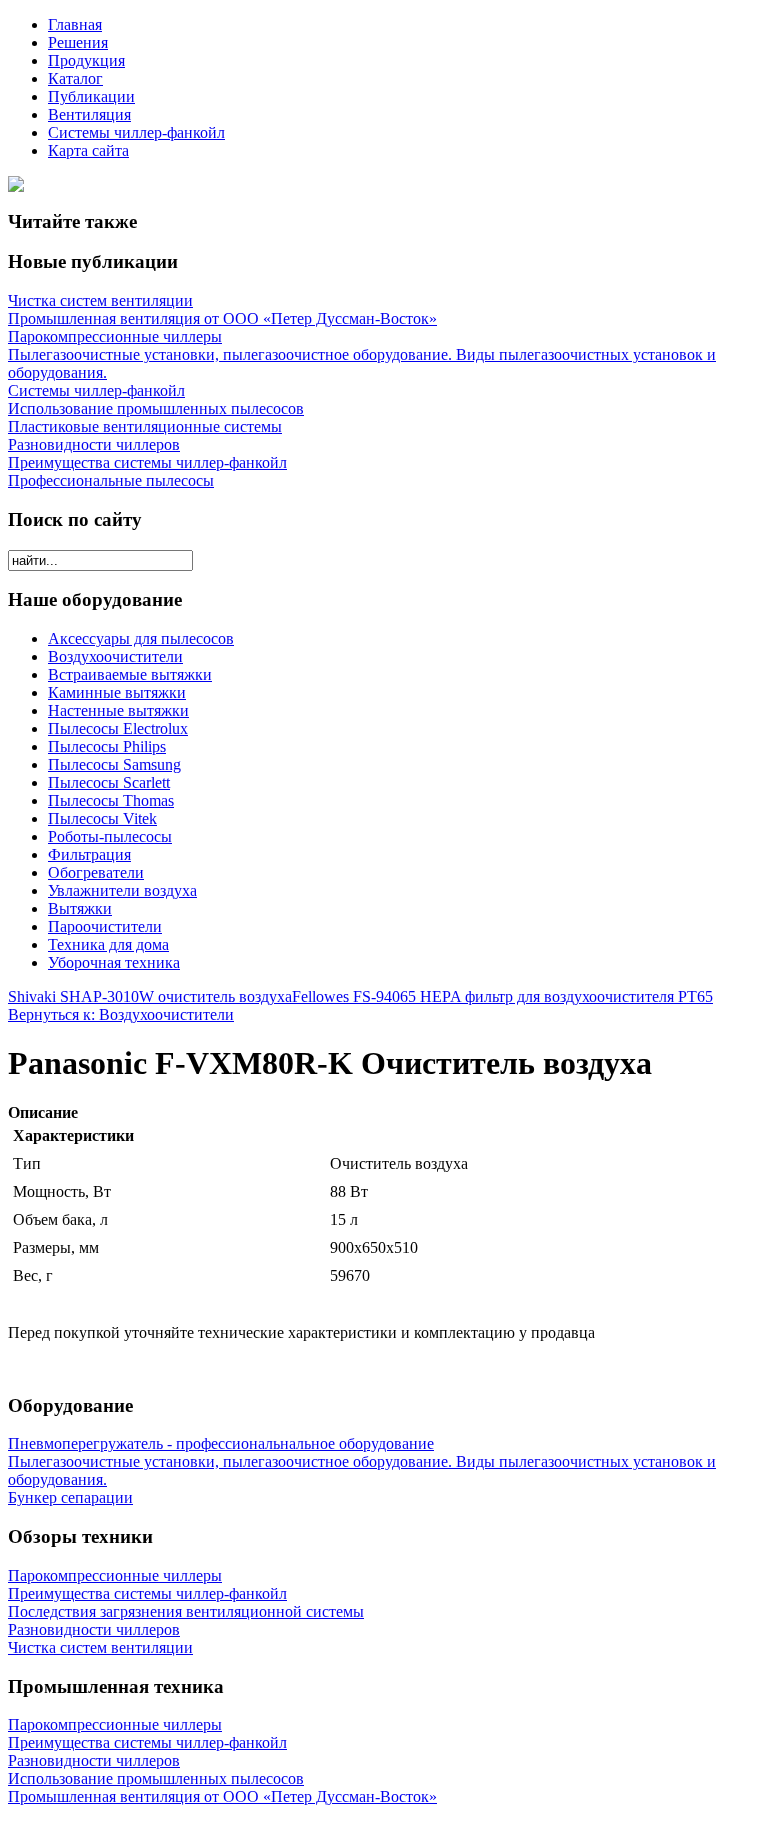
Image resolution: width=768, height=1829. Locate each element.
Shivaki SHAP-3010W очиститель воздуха (150, 996)
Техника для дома (108, 944)
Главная (75, 24)
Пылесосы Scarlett (109, 782)
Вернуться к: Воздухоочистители (121, 1014)
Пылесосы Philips (107, 746)
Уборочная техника (114, 962)
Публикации (91, 96)
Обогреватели (96, 872)
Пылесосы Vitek (102, 818)
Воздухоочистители (115, 656)
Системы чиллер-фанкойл (136, 132)
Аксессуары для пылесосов (141, 638)
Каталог (75, 78)
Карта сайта (88, 150)
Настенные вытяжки (118, 710)
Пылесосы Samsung (114, 764)
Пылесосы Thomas (111, 800)
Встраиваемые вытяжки (130, 674)
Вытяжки (80, 908)
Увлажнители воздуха (122, 890)
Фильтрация (89, 854)
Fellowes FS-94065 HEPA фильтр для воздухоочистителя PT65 (502, 996)
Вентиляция (89, 114)
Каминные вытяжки (117, 692)
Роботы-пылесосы (110, 836)
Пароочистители (105, 926)
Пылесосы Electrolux (118, 728)
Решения (78, 42)
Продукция (86, 60)
